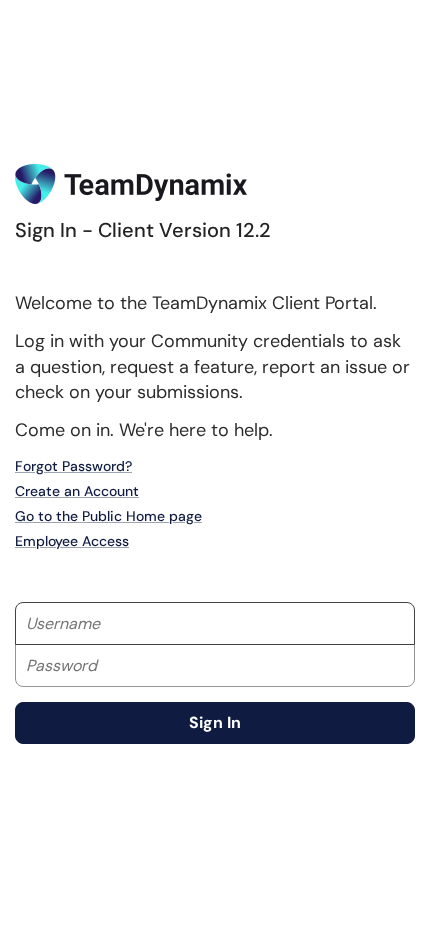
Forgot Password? (73, 466)
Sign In (215, 722)
